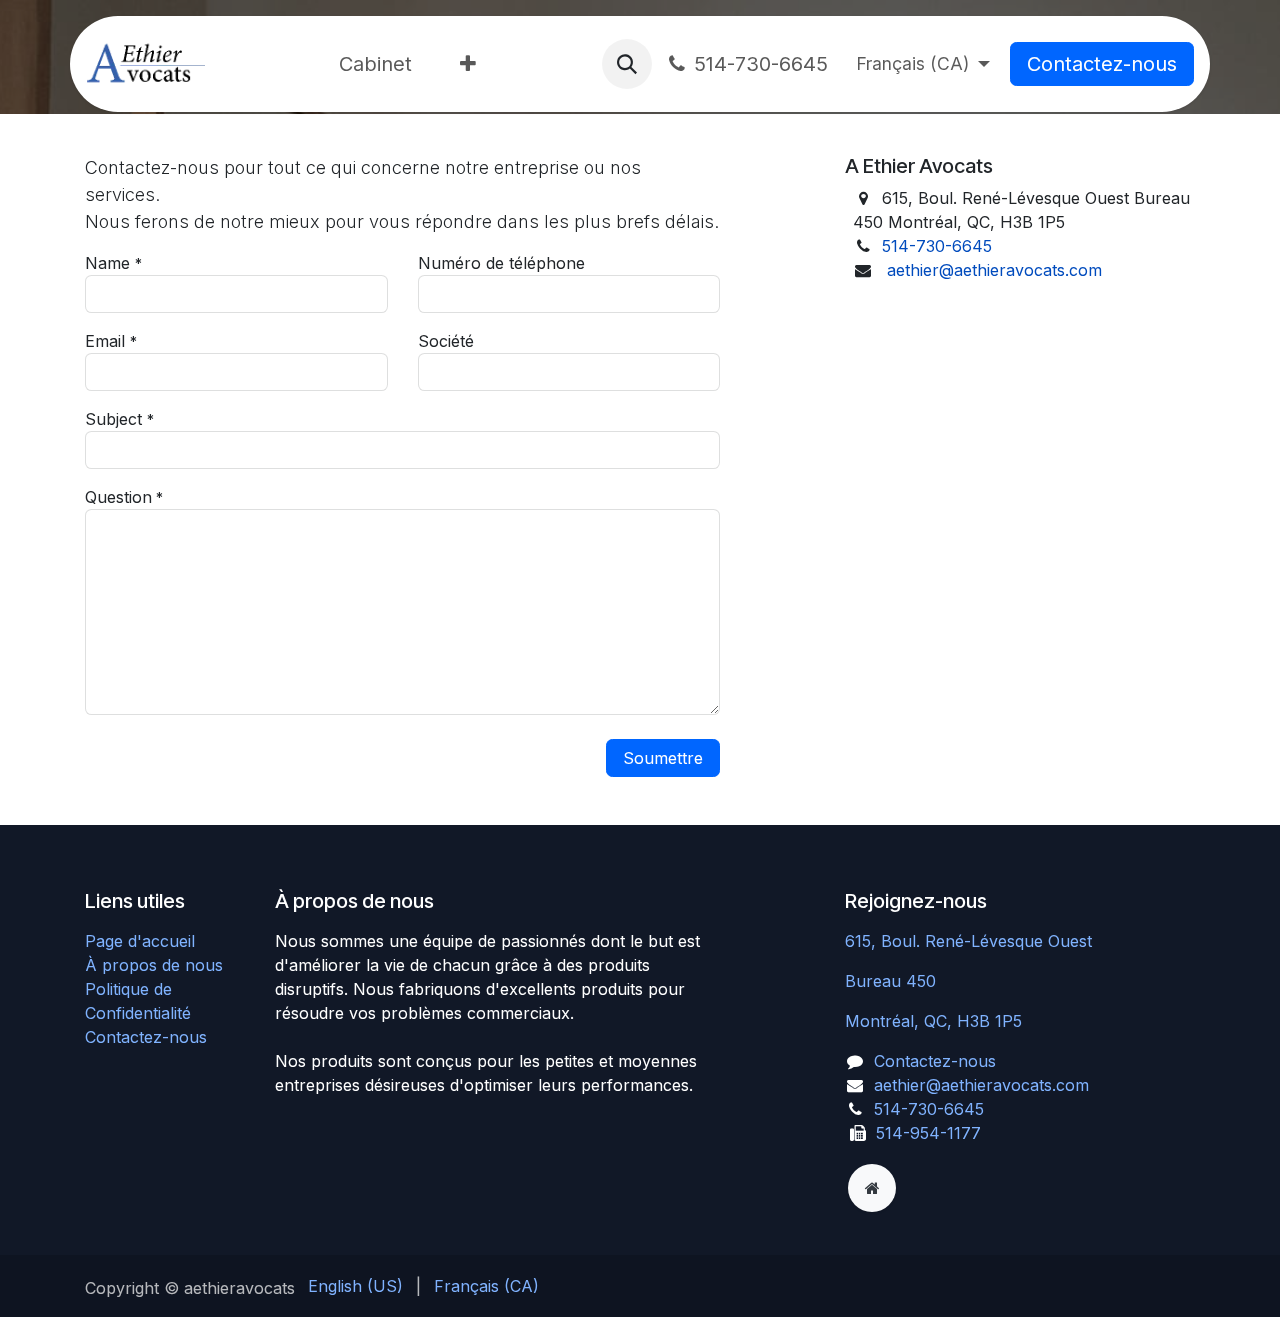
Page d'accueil (140, 941)
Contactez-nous (1102, 64)
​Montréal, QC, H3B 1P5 (933, 1021)
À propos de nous (154, 965)
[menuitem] (375, 64)
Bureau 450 (893, 981)
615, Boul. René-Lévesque (946, 941)
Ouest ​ (1072, 941)
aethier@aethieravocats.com (994, 270)
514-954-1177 (928, 1133)
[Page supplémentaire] (872, 1188)
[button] (627, 64)
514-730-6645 (761, 64)
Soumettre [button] (663, 758)
